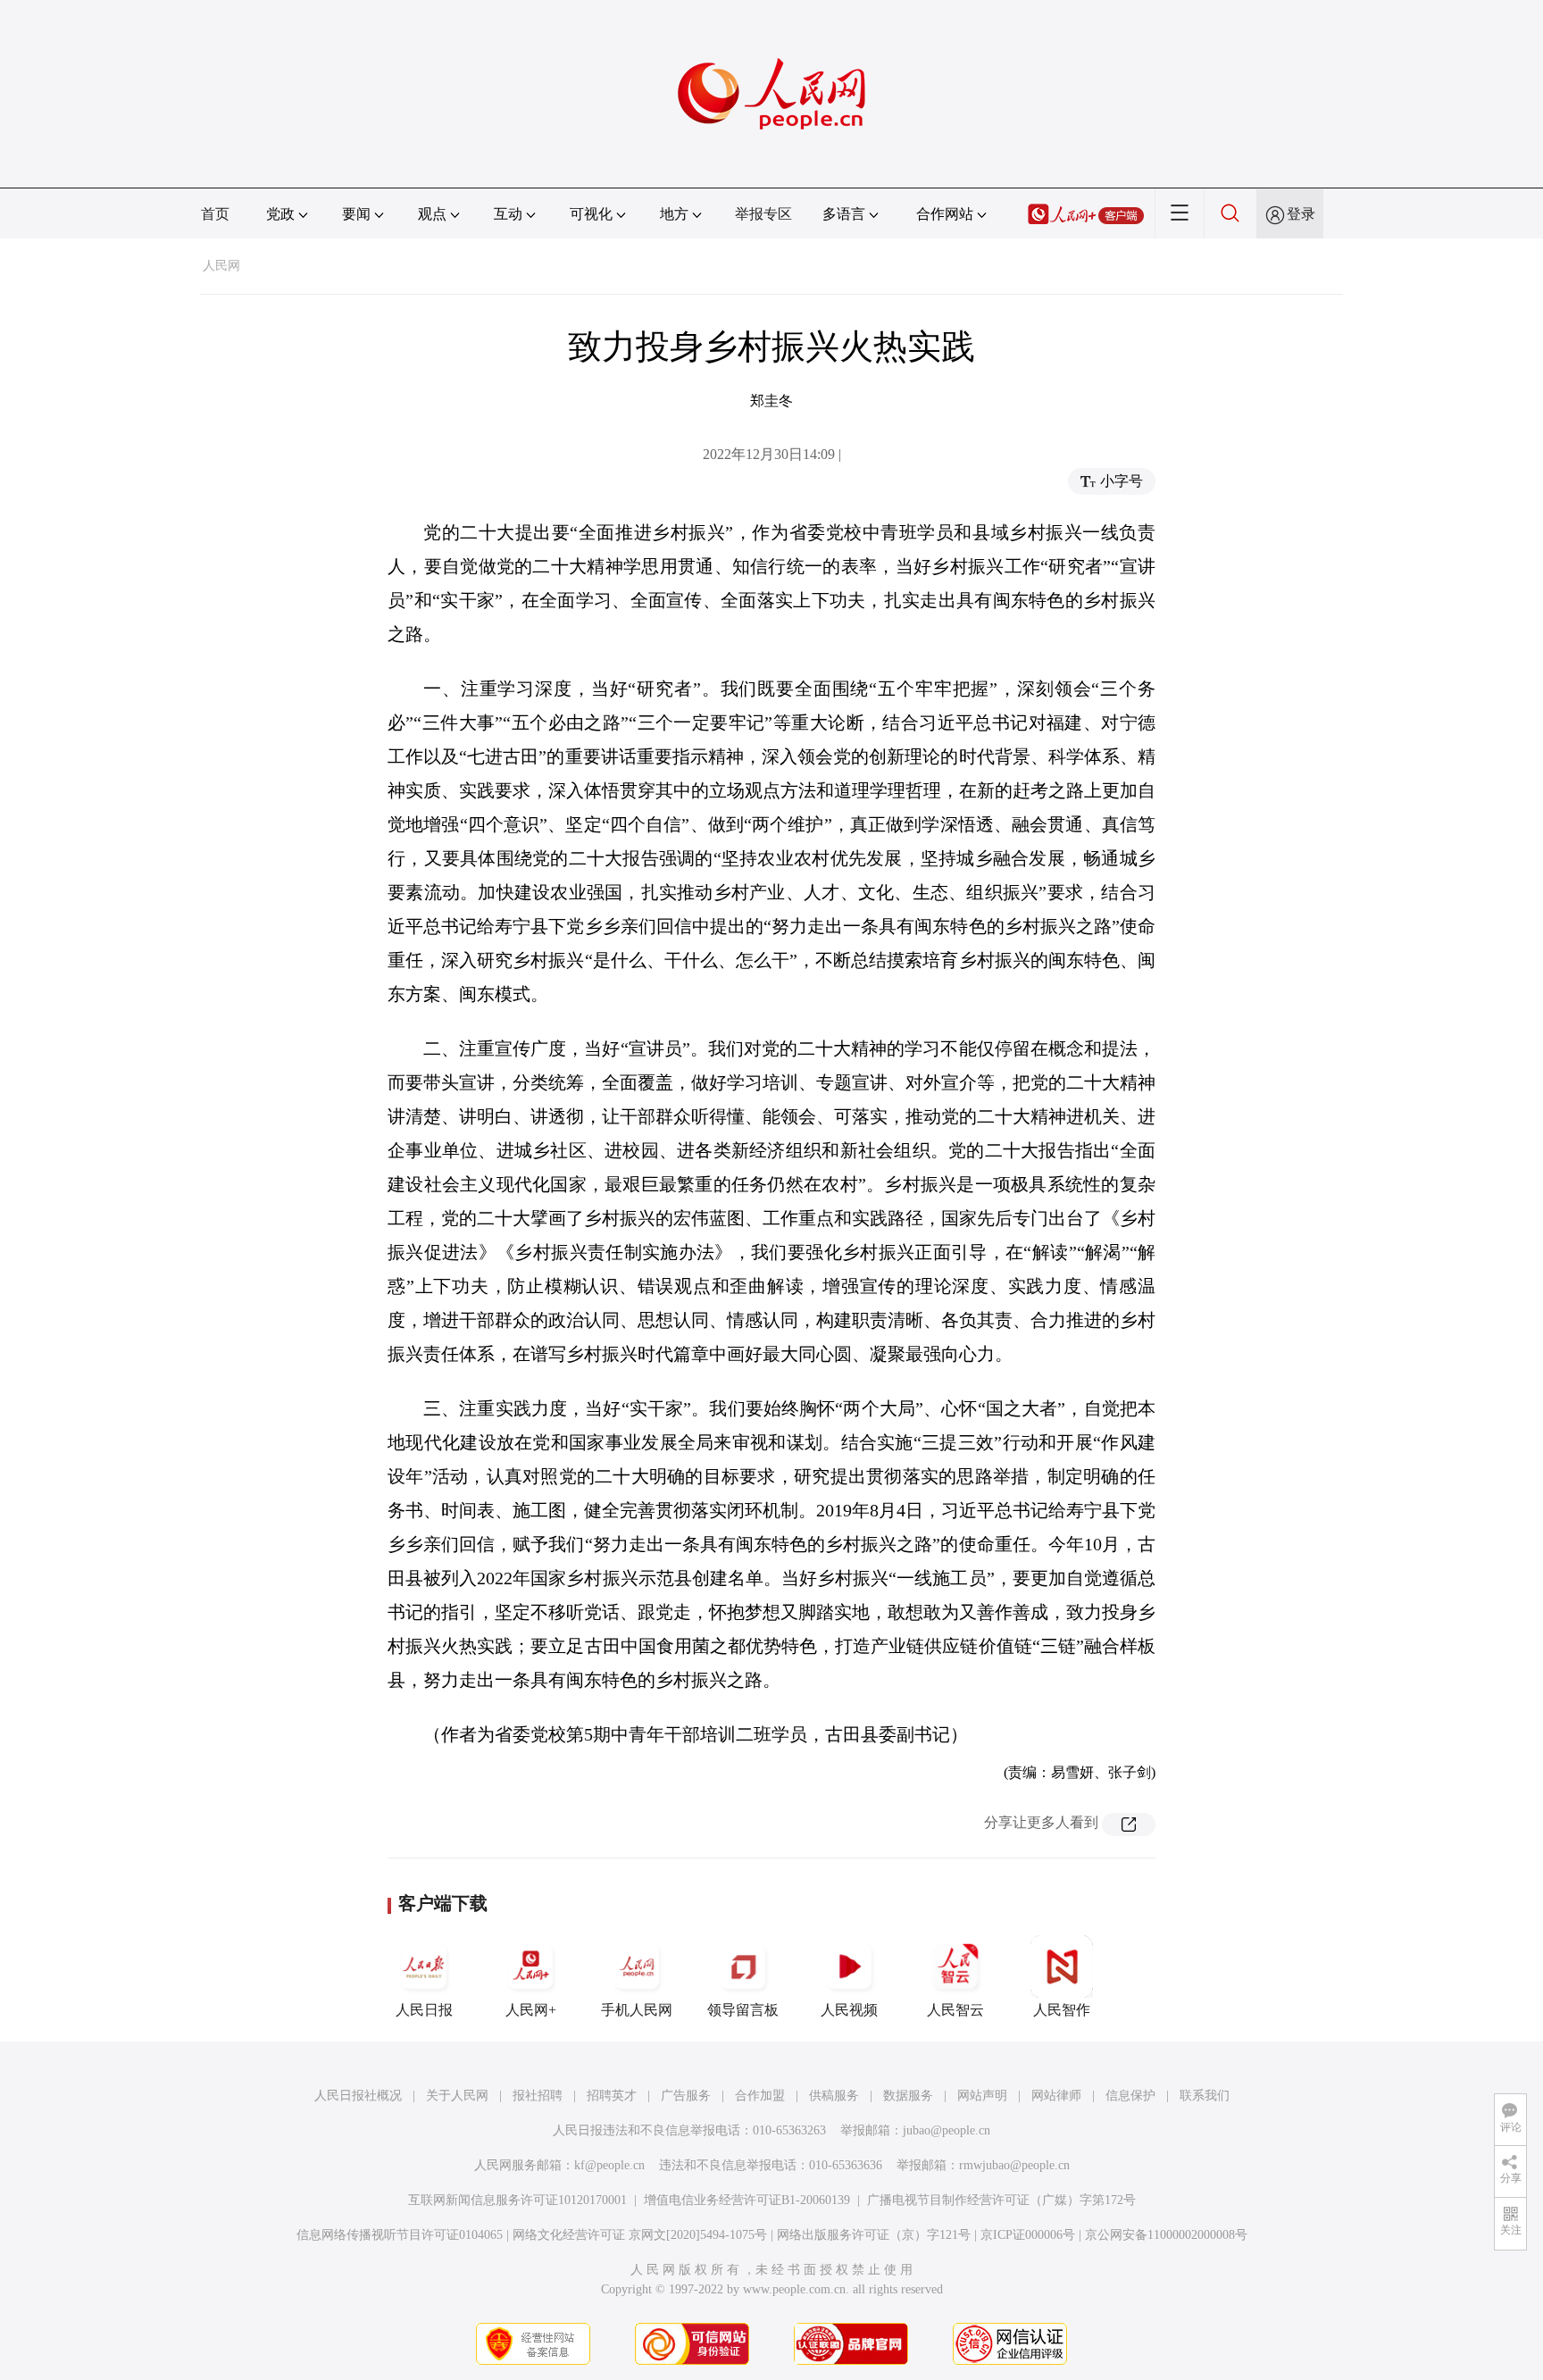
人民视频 (849, 2010)
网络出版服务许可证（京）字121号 (874, 2235)
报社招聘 (538, 2096)
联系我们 (1205, 2096)
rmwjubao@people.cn (1014, 2165)
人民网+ (531, 2010)
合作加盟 (760, 2096)
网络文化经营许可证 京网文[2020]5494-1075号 (640, 2235)
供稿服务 (834, 2096)
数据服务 (908, 2096)
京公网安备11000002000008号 (1166, 2235)
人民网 (221, 266)
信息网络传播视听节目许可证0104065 (400, 2235)
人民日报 (424, 2010)
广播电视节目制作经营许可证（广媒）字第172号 (1001, 2200)
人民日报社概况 (358, 2096)
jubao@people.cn (947, 2130)
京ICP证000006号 (1028, 2235)
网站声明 (982, 2096)
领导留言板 (743, 2010)
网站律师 (1056, 2096)
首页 (215, 214)
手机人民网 (637, 2010)
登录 (1301, 214)
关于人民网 (457, 2096)
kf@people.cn (609, 2165)
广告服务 (686, 2096)
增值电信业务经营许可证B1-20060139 (747, 2200)
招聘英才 (612, 2096)
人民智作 (1062, 2010)
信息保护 (1130, 2096)
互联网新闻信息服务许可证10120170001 (517, 2200)
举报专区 (763, 214)
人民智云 (955, 2010)
